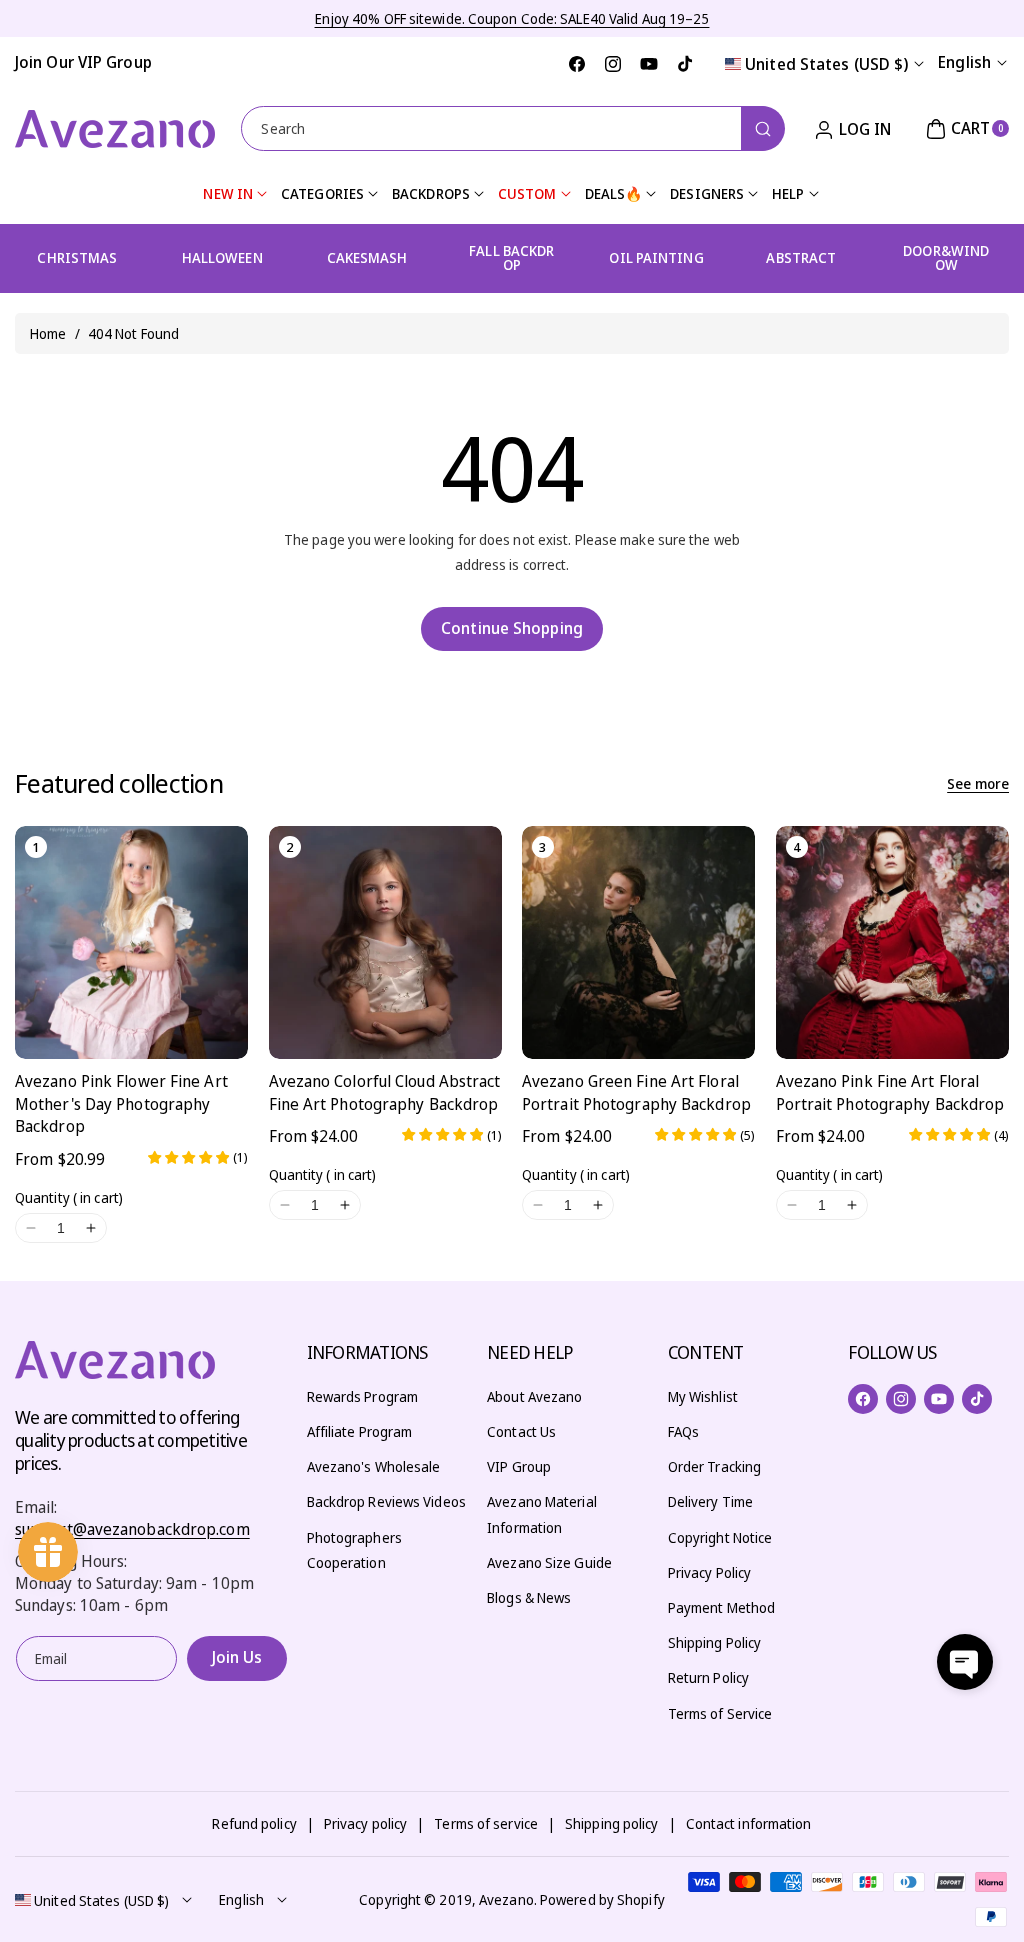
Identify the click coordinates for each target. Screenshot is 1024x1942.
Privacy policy (365, 1823)
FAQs (683, 1431)
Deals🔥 (614, 193)
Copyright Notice (720, 1537)
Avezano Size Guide (549, 1562)
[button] (965, 129)
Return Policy (708, 1677)
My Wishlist (703, 1396)
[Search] (763, 128)
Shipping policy (612, 1823)
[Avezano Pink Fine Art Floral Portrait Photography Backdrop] (892, 942)
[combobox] (511, 128)
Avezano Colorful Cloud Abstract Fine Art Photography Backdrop (385, 1092)
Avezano (506, 1899)
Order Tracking (714, 1466)
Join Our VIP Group (83, 62)
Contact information (749, 1823)
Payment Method (721, 1607)
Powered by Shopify (602, 1899)
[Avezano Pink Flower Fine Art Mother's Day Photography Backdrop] (131, 942)
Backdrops (431, 193)
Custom (527, 193)
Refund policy (254, 1823)
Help (788, 193)
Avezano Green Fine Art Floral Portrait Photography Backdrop (636, 1092)
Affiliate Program (360, 1431)
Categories (322, 193)
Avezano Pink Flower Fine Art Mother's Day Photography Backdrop (121, 1103)
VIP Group (519, 1466)
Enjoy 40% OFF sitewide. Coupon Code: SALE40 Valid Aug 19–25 (512, 18)
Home (48, 333)
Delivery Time (710, 1501)
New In (228, 193)
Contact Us (521, 1431)
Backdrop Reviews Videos (386, 1501)
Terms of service (486, 1823)
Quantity (69, 1197)
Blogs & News (529, 1597)
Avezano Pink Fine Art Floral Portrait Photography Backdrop (890, 1092)
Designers (707, 193)
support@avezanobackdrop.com (132, 1529)
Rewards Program (363, 1396)
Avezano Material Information (542, 1514)
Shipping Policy (715, 1642)
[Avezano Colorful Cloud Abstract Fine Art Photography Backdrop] (385, 942)
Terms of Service (720, 1713)
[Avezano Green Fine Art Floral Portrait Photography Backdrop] (638, 942)
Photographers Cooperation (354, 1550)
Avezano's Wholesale (374, 1466)
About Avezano (534, 1396)
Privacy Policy (709, 1572)
